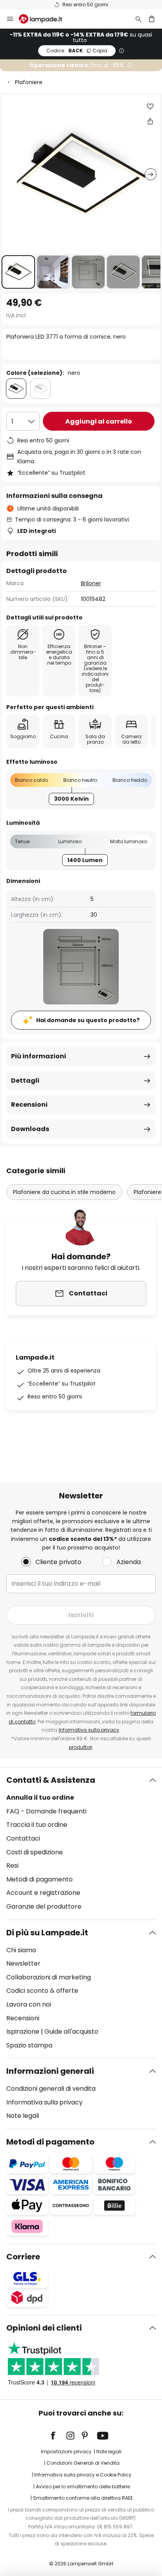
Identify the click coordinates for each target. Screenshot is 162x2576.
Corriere (23, 2257)
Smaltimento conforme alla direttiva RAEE (83, 2498)
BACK (77, 51)
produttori (81, 1747)
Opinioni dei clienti (44, 2328)
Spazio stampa (29, 2045)
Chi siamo (21, 1950)
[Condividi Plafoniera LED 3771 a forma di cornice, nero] (150, 121)
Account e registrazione (43, 1893)
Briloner (91, 583)
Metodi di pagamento (40, 1879)
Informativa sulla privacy (89, 1730)
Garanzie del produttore (44, 1906)
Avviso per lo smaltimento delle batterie (83, 2487)
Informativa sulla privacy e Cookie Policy (83, 2475)
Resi (12, 1866)
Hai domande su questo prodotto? (88, 1020)
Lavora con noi (29, 2004)
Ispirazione (23, 2032)
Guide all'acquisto (71, 2032)
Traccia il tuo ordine (37, 1825)
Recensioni (29, 1105)
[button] (18, 272)
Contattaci (23, 1838)
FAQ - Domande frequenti (46, 1811)
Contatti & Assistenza (51, 1780)
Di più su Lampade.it (47, 1933)
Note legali (23, 2116)
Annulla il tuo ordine (40, 1797)
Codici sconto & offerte (42, 1991)
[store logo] (45, 19)
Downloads (30, 1129)
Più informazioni (39, 1056)
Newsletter (23, 1963)
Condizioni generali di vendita (51, 2089)
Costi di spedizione (35, 1852)
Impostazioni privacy (66, 2452)
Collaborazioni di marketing (49, 1977)
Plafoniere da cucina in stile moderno (64, 1192)
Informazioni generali (50, 2071)
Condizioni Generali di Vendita (83, 2463)
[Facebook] (58, 2436)
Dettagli (25, 1081)
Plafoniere (29, 82)
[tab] (81, 1843)
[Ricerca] (138, 19)
